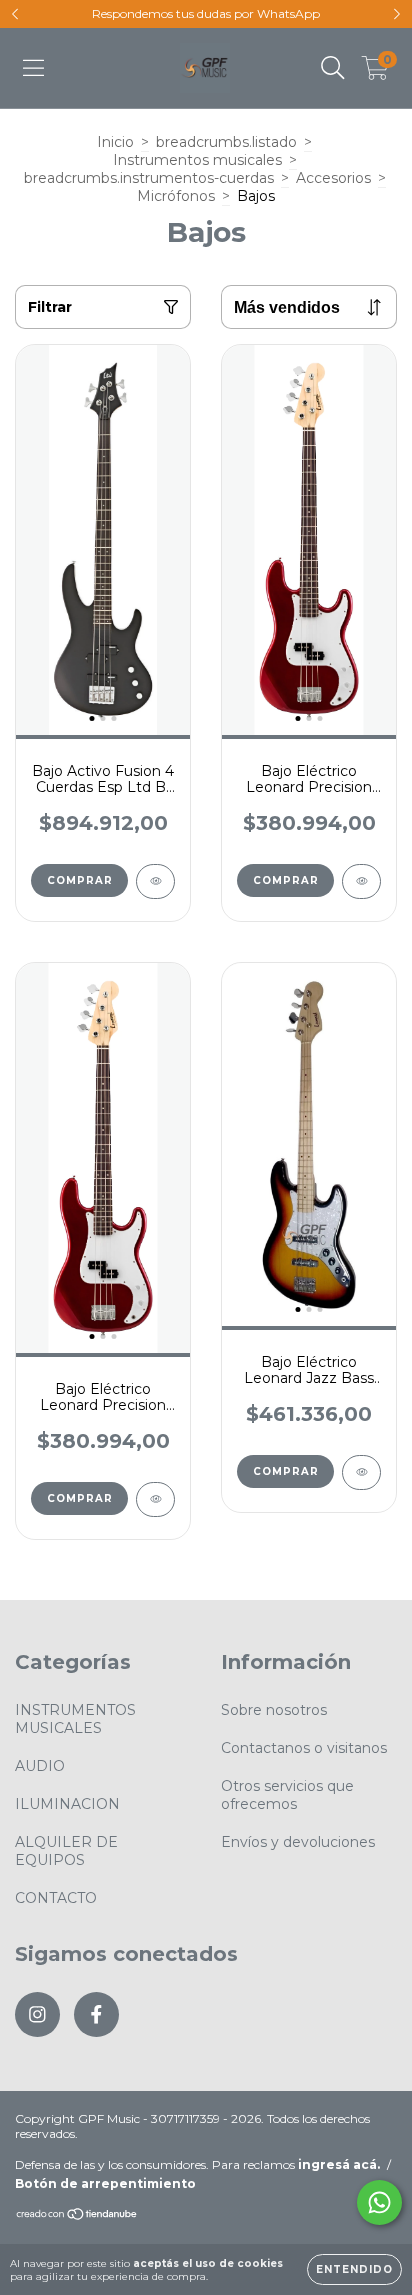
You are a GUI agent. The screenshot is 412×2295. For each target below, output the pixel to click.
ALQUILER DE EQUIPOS (66, 1851)
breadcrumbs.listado (226, 142)
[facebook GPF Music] (96, 2014)
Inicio (115, 142)
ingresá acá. (339, 2164)
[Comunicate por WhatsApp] (379, 2202)
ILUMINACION (67, 1804)
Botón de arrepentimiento (105, 2183)
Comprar (80, 880)
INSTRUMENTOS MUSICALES (75, 1719)
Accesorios (333, 178)
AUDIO (40, 1766)
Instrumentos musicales (197, 160)
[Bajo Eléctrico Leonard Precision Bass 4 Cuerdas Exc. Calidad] (361, 881)
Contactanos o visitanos (304, 1748)
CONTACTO (56, 1898)
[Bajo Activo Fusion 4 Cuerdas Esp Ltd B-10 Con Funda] (155, 881)
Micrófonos (176, 196)
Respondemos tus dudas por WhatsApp (206, 13)
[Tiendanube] (77, 2216)
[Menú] (33, 68)
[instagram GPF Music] (37, 2014)
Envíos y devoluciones (298, 1842)
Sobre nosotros (274, 1710)
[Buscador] (333, 68)
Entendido (354, 2269)
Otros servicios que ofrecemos (287, 1795)
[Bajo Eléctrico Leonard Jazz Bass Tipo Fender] (361, 1472)
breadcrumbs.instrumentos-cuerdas (149, 178)
